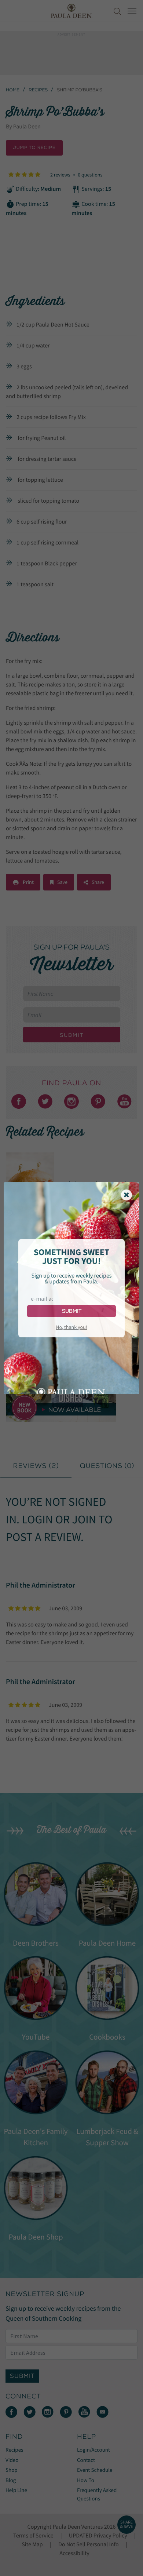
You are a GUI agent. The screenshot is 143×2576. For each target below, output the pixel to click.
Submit (72, 1311)
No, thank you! (71, 1327)
